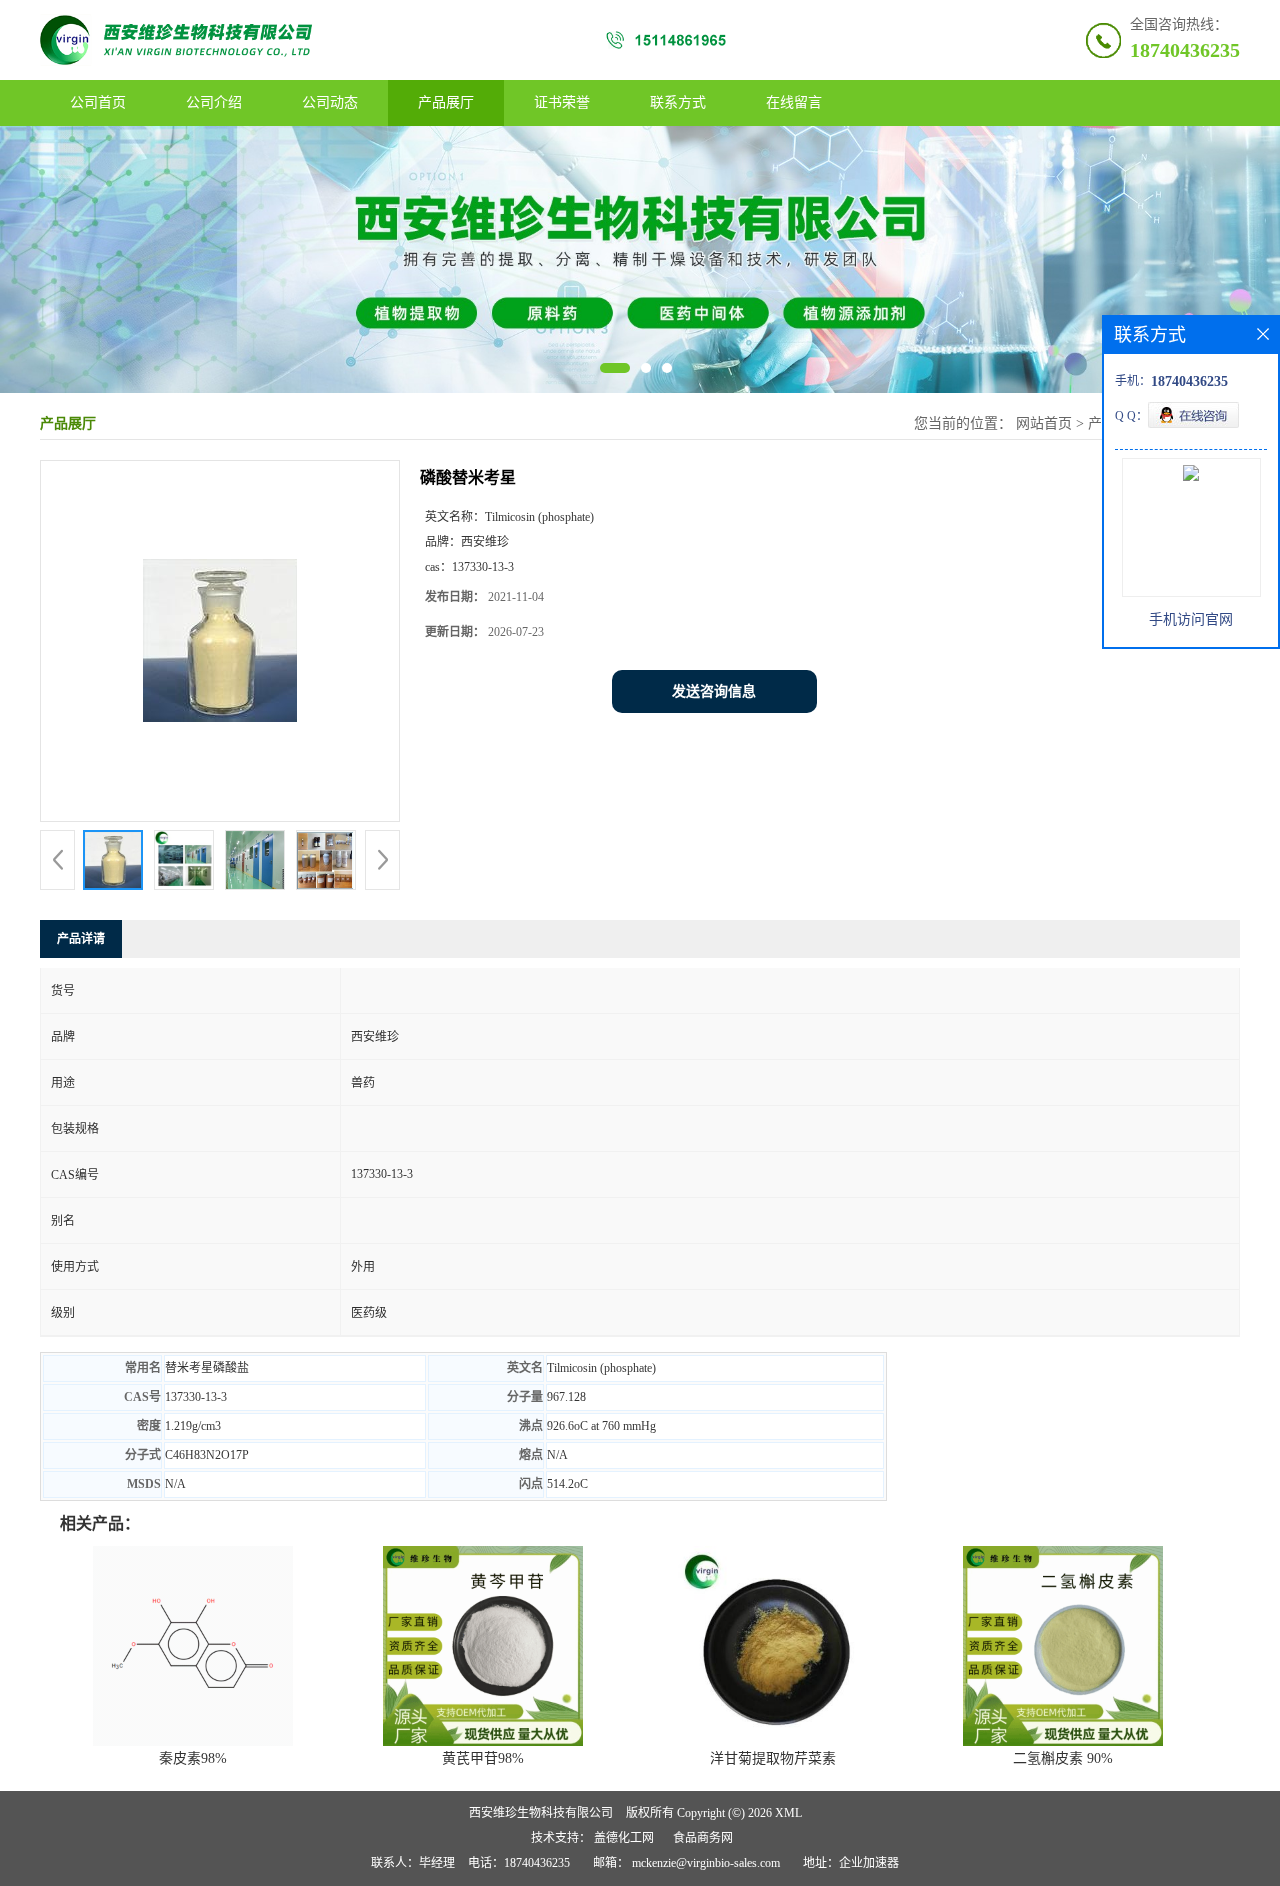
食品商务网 (703, 1838)
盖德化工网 (624, 1838)
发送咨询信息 (714, 691)
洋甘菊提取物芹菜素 (773, 1758)
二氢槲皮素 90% (1063, 1758)
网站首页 (1044, 423)
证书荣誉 (562, 102)
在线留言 (794, 102)
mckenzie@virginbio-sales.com (706, 1863)
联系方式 (678, 102)
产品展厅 (446, 102)
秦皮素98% (193, 1758)
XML (788, 1813)
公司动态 (330, 102)
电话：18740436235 (519, 1863)
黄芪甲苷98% (483, 1758)
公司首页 (98, 102)
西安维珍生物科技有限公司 (541, 1813)
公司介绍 (214, 102)
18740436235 (1185, 50)
